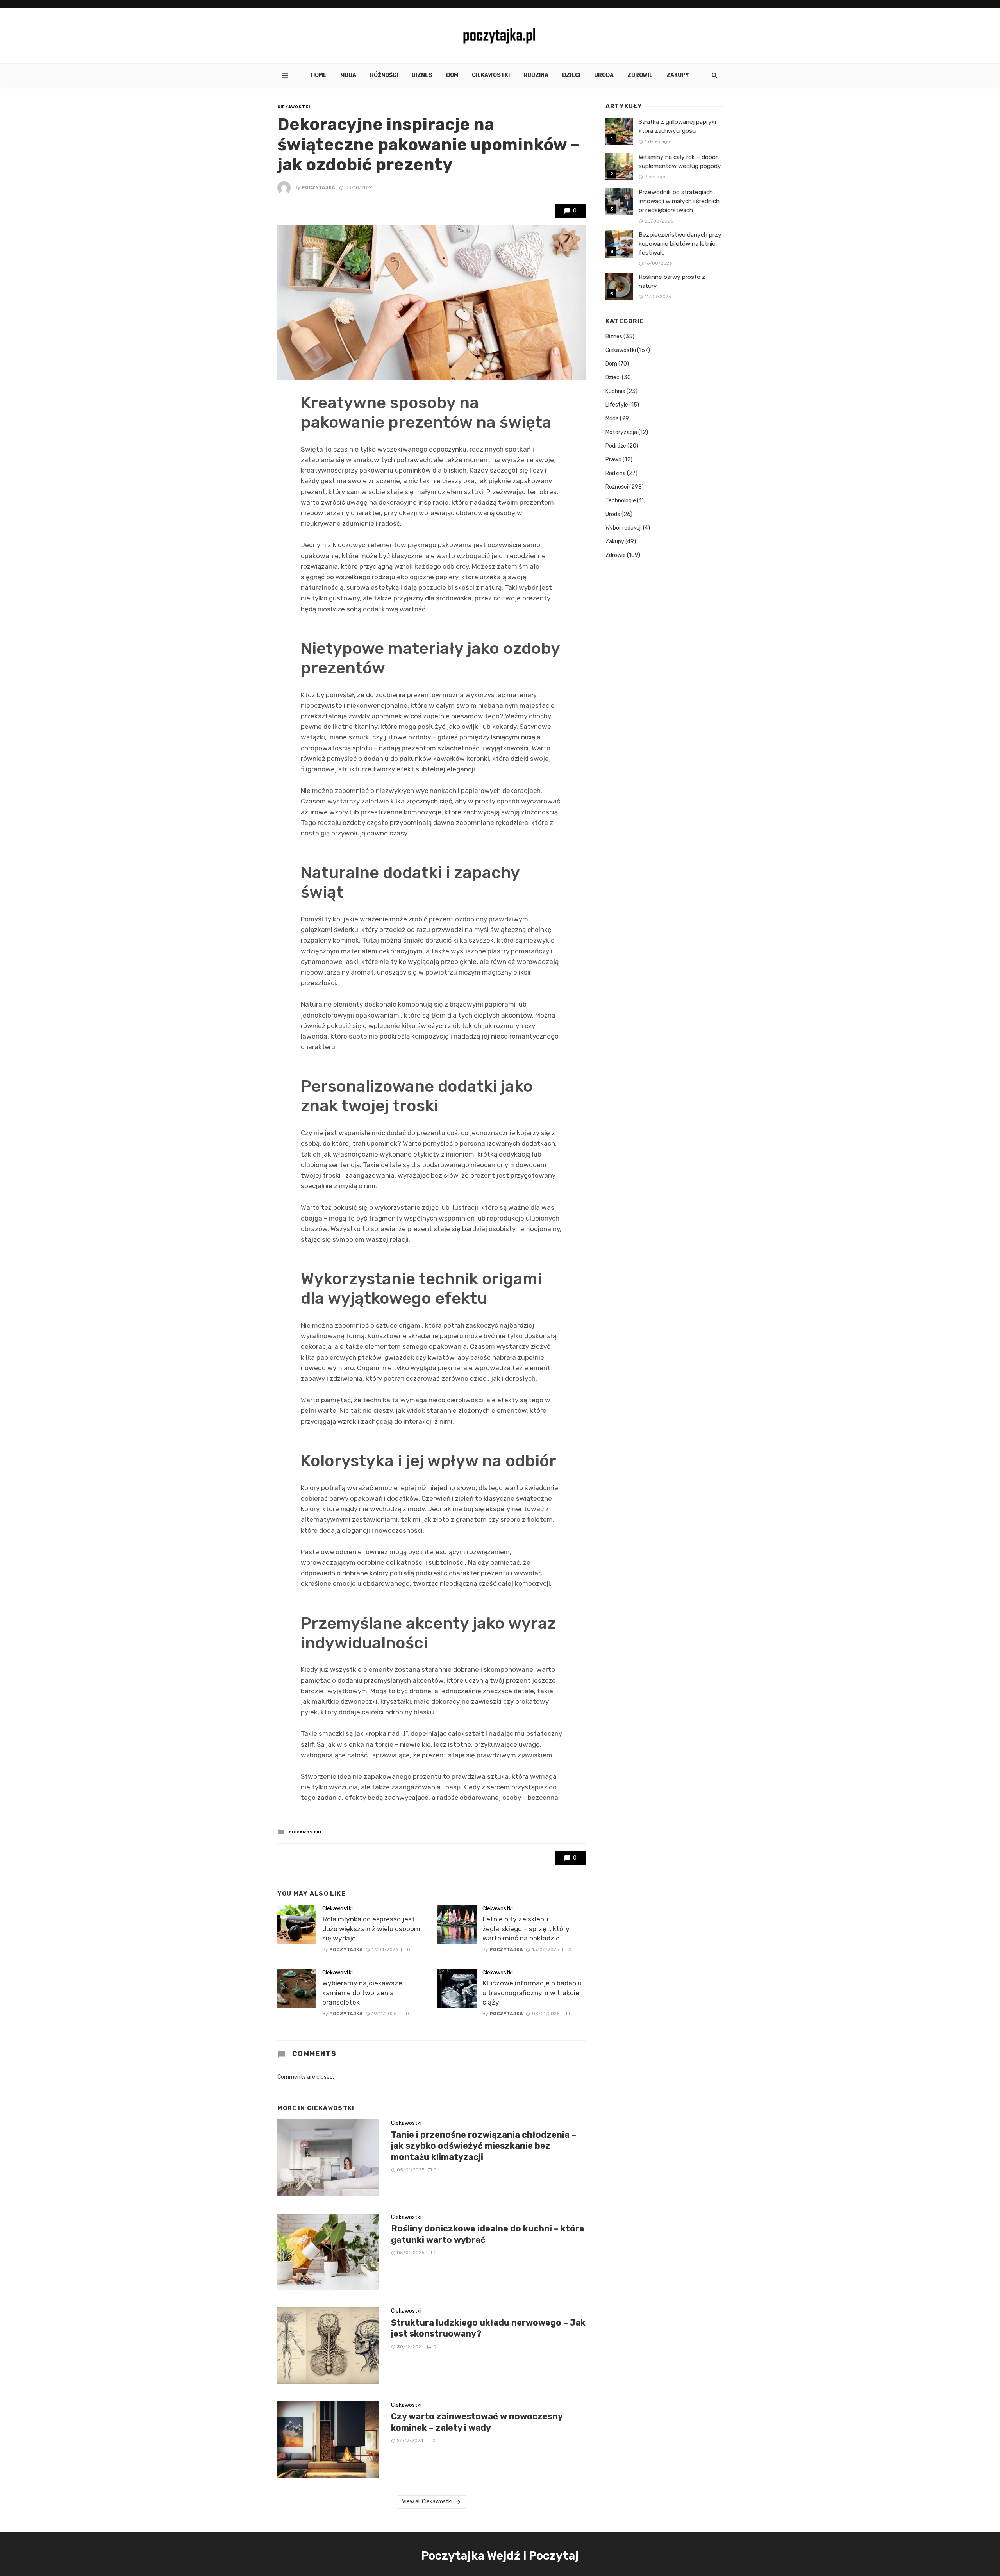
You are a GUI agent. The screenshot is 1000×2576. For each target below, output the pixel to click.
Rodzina (536, 75)
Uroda (604, 75)
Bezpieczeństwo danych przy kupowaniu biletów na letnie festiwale (680, 244)
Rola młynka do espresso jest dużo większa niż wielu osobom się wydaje (371, 1929)
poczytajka (318, 187)
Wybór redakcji (624, 528)
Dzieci (571, 75)
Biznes (422, 75)
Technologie (621, 501)
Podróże (616, 446)
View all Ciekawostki (427, 2502)
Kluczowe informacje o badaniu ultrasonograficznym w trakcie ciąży (532, 1993)
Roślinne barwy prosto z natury (672, 281)
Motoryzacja (621, 432)
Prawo (613, 460)
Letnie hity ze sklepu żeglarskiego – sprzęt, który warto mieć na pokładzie (526, 1929)
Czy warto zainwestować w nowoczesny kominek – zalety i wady (477, 2422)
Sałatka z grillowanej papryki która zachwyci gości (677, 126)
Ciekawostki (491, 75)
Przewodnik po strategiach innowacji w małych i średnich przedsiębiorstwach (679, 201)
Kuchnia (615, 391)
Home (319, 75)
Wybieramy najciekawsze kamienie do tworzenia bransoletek (362, 1993)
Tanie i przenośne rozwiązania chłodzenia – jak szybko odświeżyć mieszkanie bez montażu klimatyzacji (484, 2146)
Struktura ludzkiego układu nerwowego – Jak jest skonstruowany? (488, 2328)
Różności (384, 75)
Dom (452, 75)
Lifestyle (617, 405)
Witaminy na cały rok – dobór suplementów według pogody (680, 162)
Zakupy (678, 75)
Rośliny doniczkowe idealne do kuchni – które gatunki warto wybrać (488, 2234)
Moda (348, 75)
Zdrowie (640, 75)
